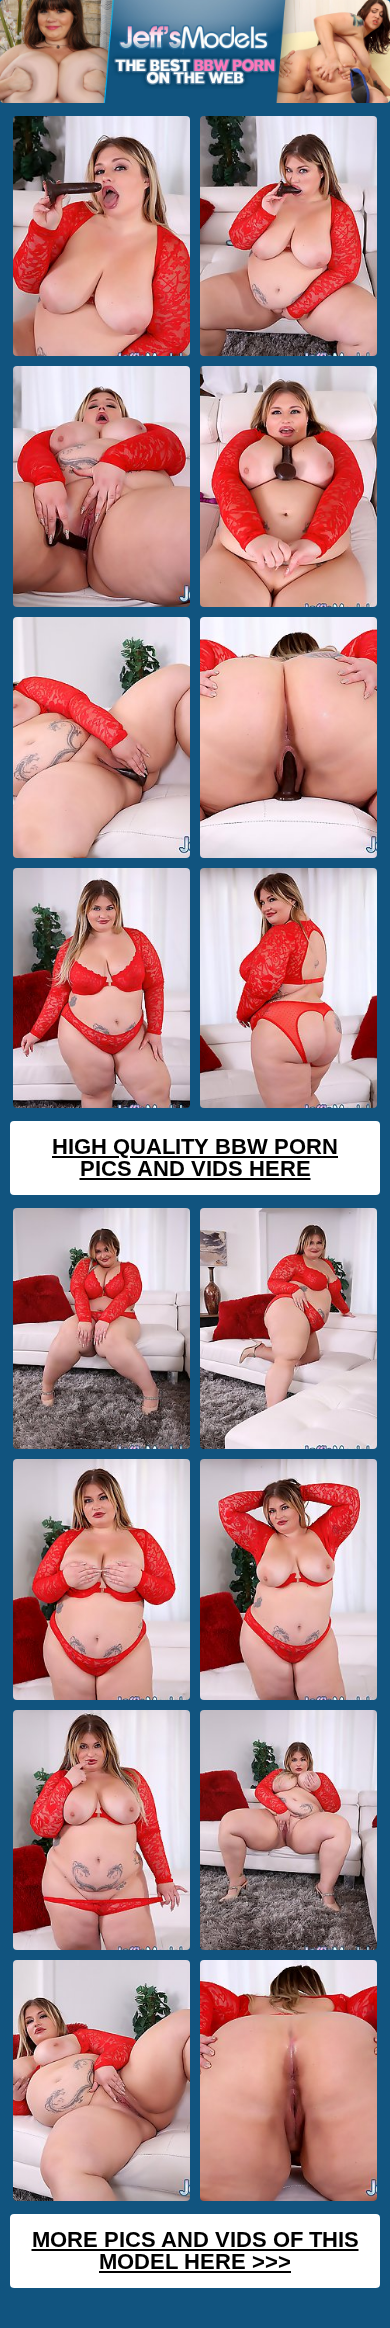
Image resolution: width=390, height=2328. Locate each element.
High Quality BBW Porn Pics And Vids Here (195, 1157)
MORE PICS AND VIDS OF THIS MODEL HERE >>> (195, 2250)
